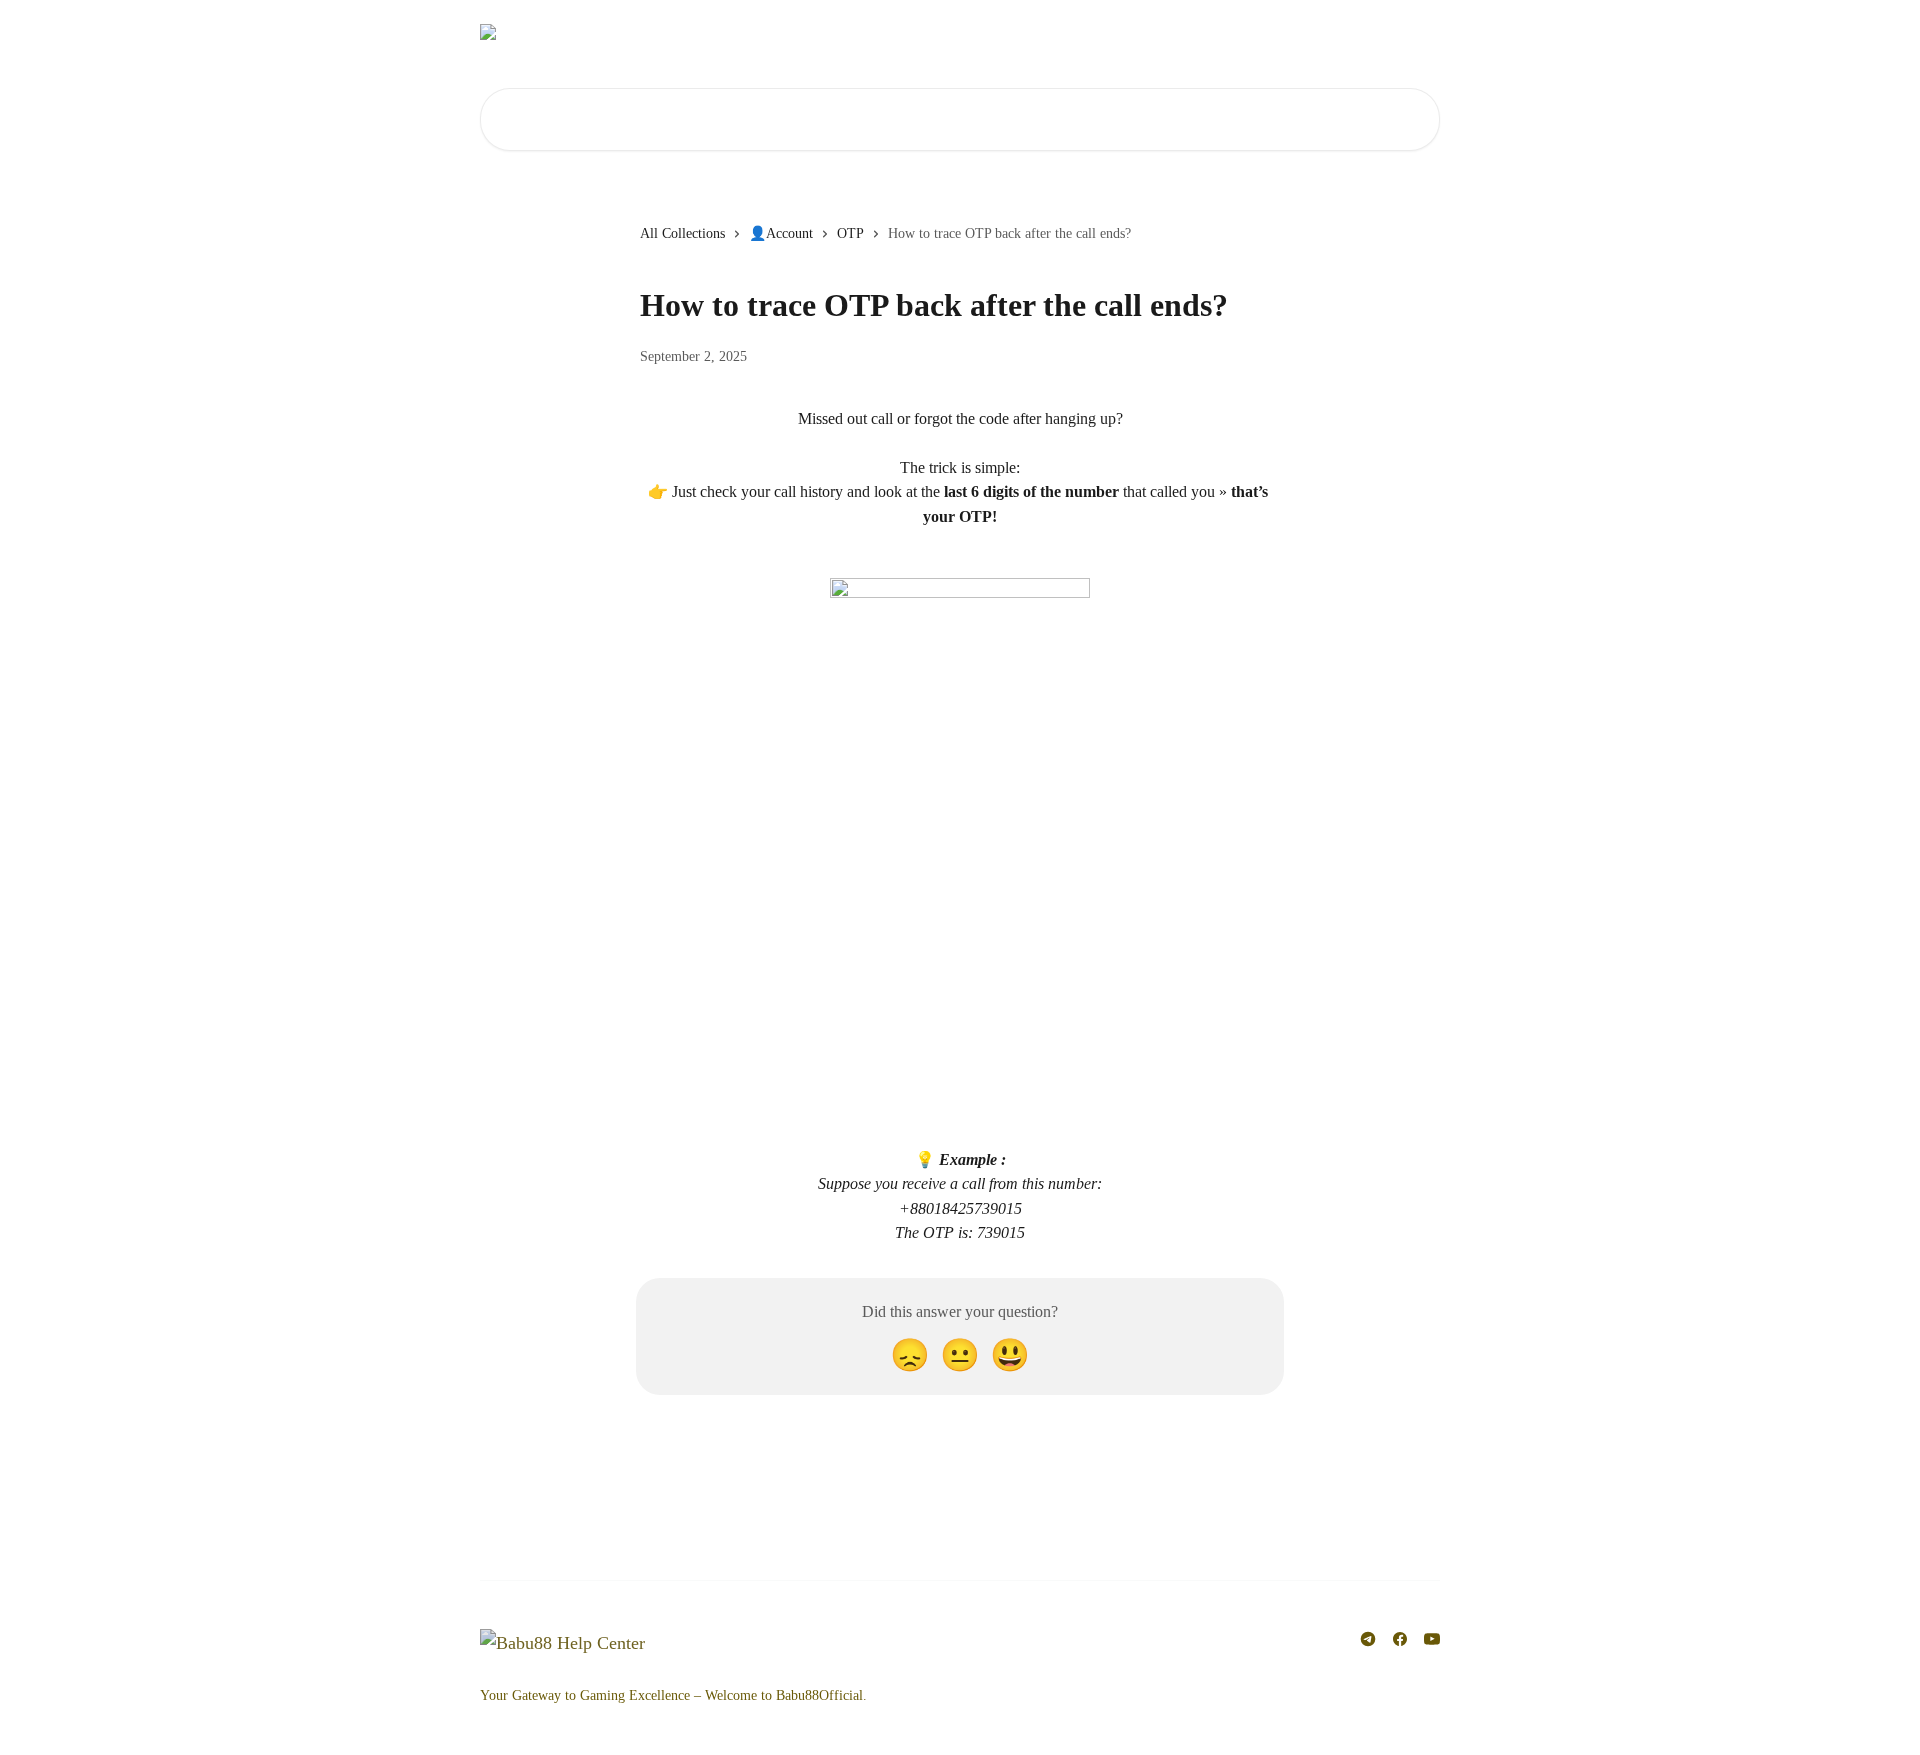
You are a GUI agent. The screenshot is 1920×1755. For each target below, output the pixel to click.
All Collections (682, 233)
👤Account (781, 233)
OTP (850, 233)
